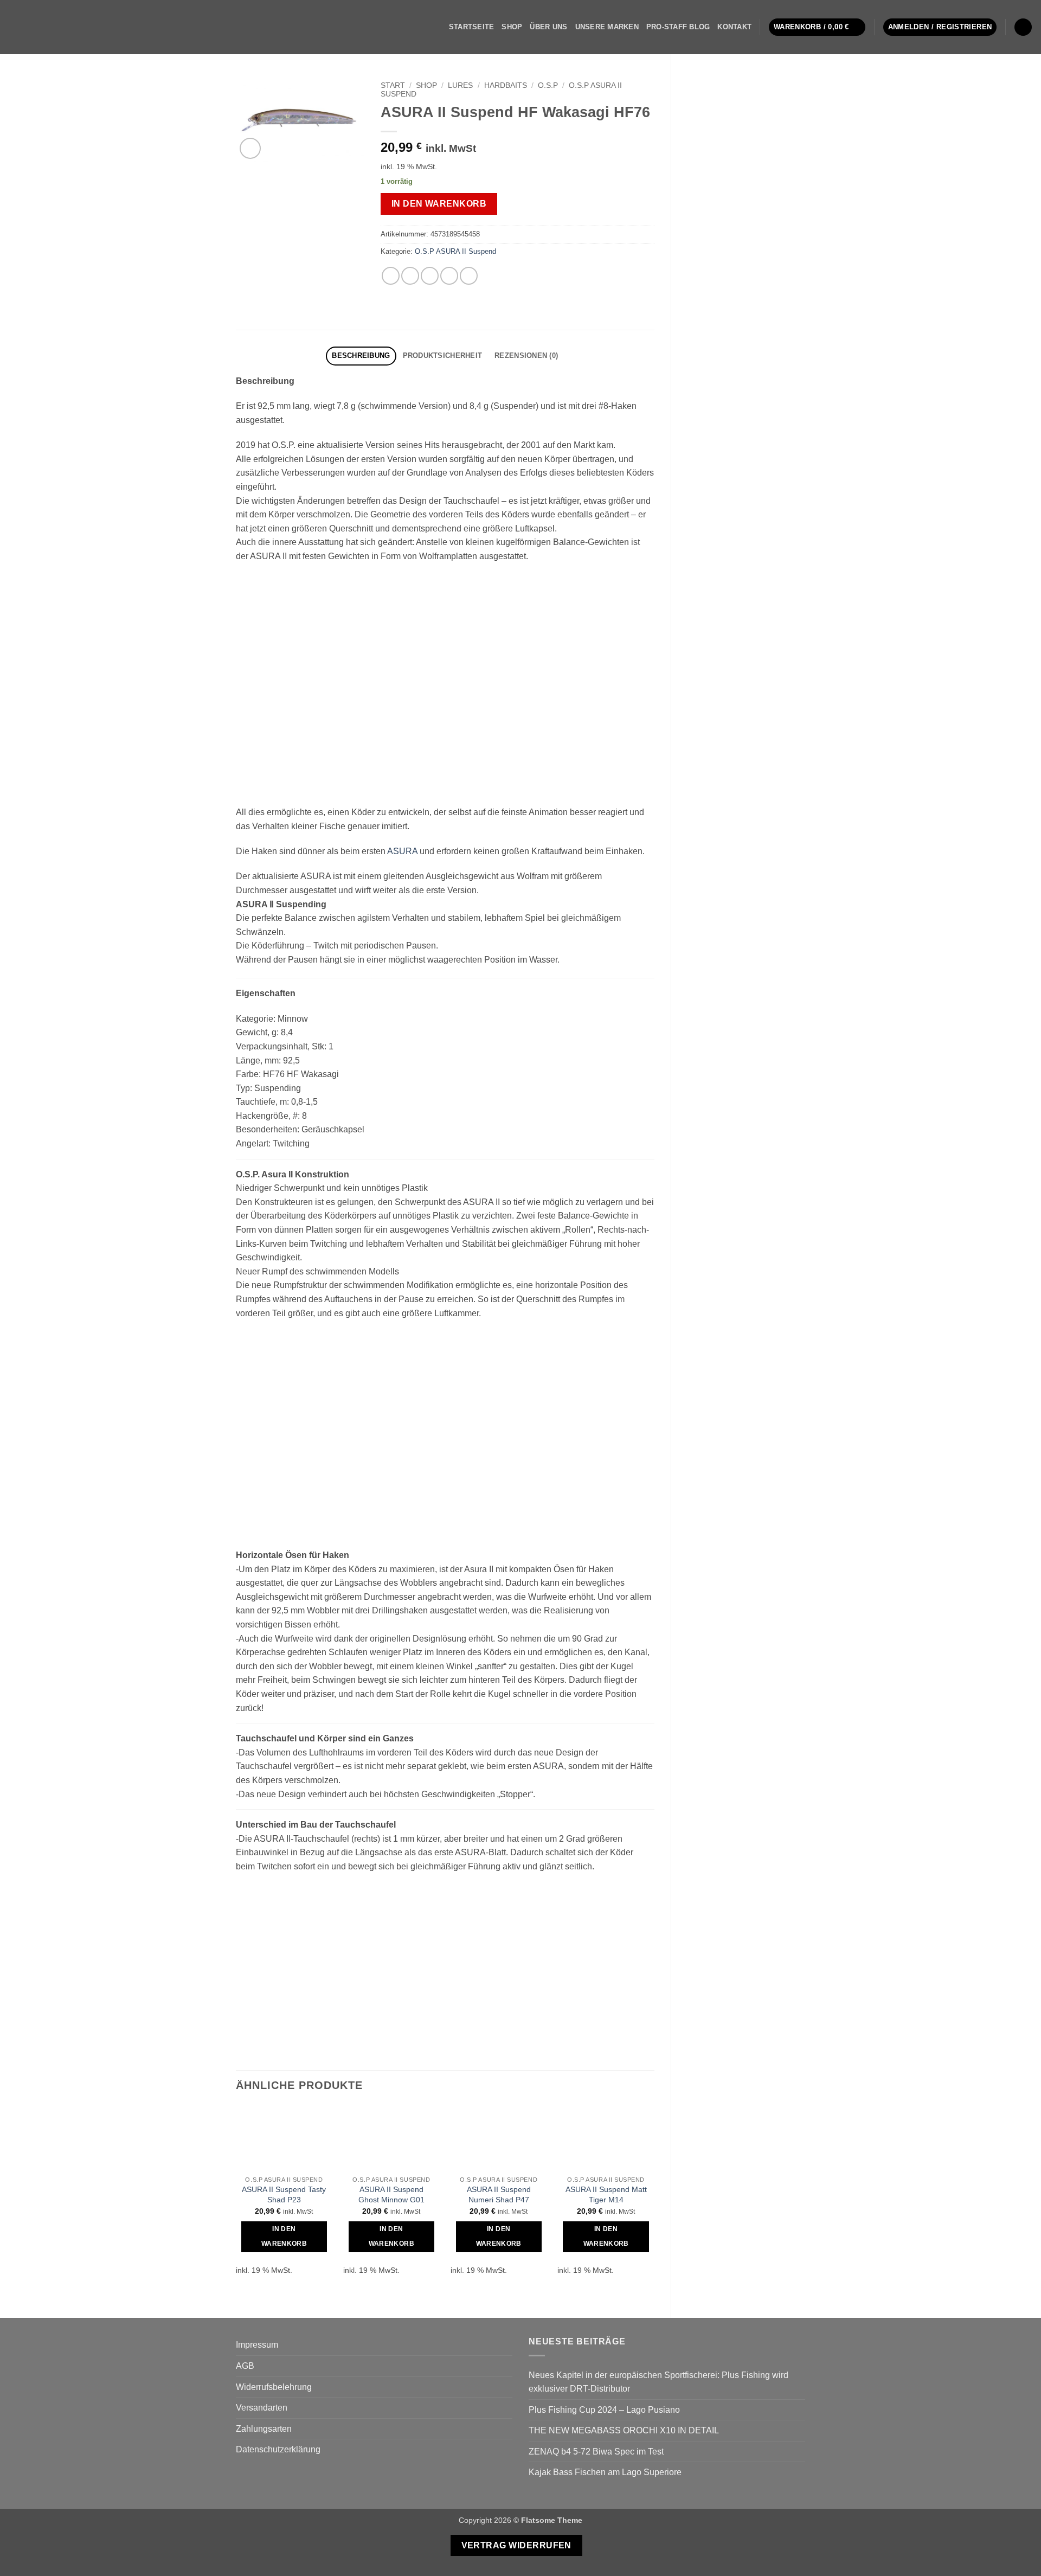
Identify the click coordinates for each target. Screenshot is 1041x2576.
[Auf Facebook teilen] (391, 276)
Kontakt (734, 27)
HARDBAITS (506, 85)
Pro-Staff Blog (678, 27)
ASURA (402, 851)
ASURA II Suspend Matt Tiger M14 (606, 2194)
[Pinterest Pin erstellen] (449, 276)
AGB (245, 2366)
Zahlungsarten (264, 2429)
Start (393, 85)
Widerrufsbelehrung (274, 2387)
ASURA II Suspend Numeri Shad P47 (499, 2194)
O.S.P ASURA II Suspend (455, 251)
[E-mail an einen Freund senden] (430, 276)
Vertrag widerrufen (516, 2545)
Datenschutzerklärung (278, 2449)
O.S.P (548, 85)
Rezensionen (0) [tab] (526, 355)
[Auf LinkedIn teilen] (469, 276)
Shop (512, 27)
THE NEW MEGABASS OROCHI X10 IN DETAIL (624, 2430)
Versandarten (262, 2408)
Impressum (257, 2345)
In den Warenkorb (439, 204)
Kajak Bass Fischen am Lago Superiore (605, 2472)
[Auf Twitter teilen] (410, 276)
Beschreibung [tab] (361, 355)
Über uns (548, 27)
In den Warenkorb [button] (284, 2237)
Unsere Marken (607, 27)
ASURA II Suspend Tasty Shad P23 (284, 2194)
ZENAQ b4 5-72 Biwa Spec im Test (596, 2452)
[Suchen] (1023, 27)
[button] (817, 27)
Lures (460, 85)
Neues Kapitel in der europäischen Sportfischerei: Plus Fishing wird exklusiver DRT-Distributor (658, 2382)
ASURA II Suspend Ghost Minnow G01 (391, 2194)
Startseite (472, 27)
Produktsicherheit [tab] (442, 355)
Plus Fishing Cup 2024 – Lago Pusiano (604, 2410)
